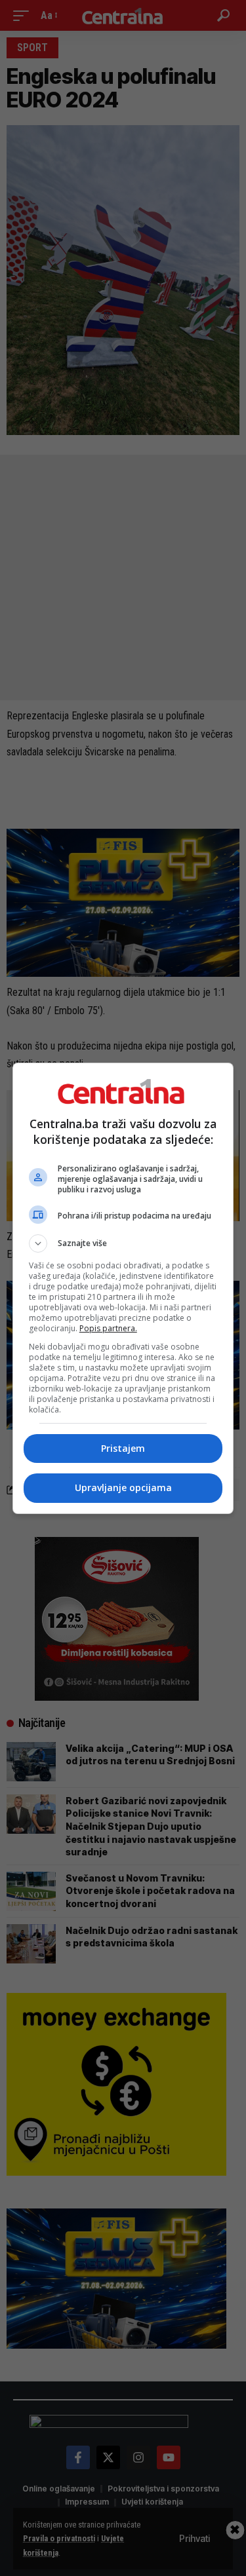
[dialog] (123, 1288)
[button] (123, 1243)
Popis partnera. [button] (108, 1328)
